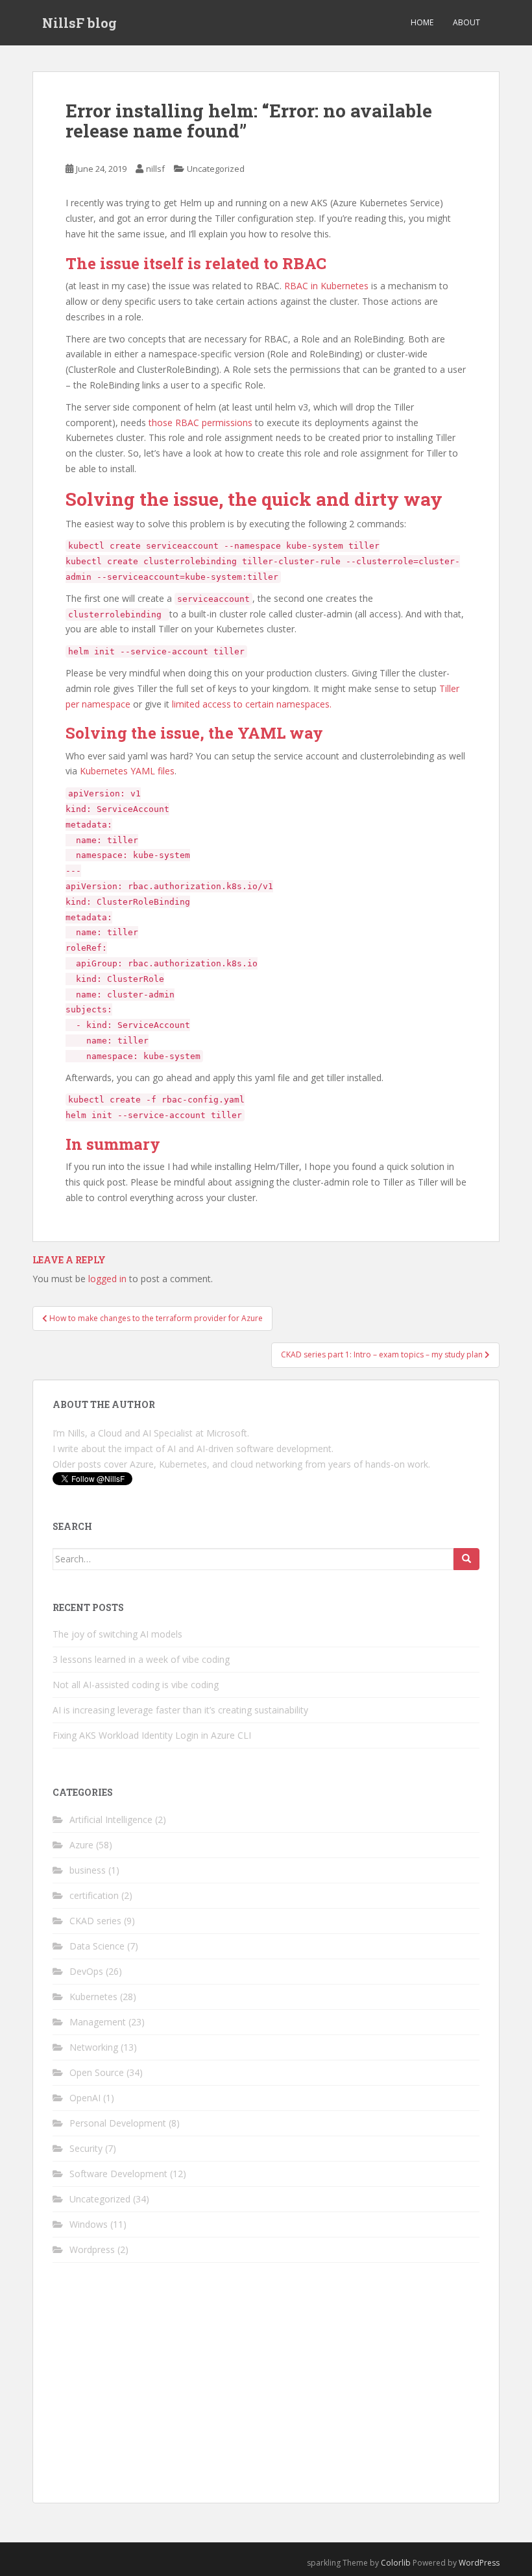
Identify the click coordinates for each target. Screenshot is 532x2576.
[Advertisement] (266, 2392)
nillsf (155, 169)
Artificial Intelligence (111, 1819)
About (466, 22)
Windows (89, 2224)
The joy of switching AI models (117, 1634)
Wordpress (92, 2249)
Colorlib (396, 2563)
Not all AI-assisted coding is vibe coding (136, 1685)
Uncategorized (216, 169)
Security (86, 2148)
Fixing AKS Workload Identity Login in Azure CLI (152, 1735)
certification (94, 1895)
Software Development (118, 2174)
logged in (107, 1279)
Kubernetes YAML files (127, 771)
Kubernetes (93, 1997)
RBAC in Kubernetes (326, 286)
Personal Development (118, 2123)
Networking (94, 2047)
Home (422, 22)
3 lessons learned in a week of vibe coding (141, 1659)
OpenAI (85, 2098)
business (88, 1870)
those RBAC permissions (200, 423)
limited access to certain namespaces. (252, 704)
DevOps (86, 1971)
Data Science (97, 1946)
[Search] (466, 1559)
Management (98, 2022)
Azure (81, 1845)
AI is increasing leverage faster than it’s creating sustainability (180, 1710)
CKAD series (95, 1921)
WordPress (479, 2563)
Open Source (97, 2072)
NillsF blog (79, 23)
